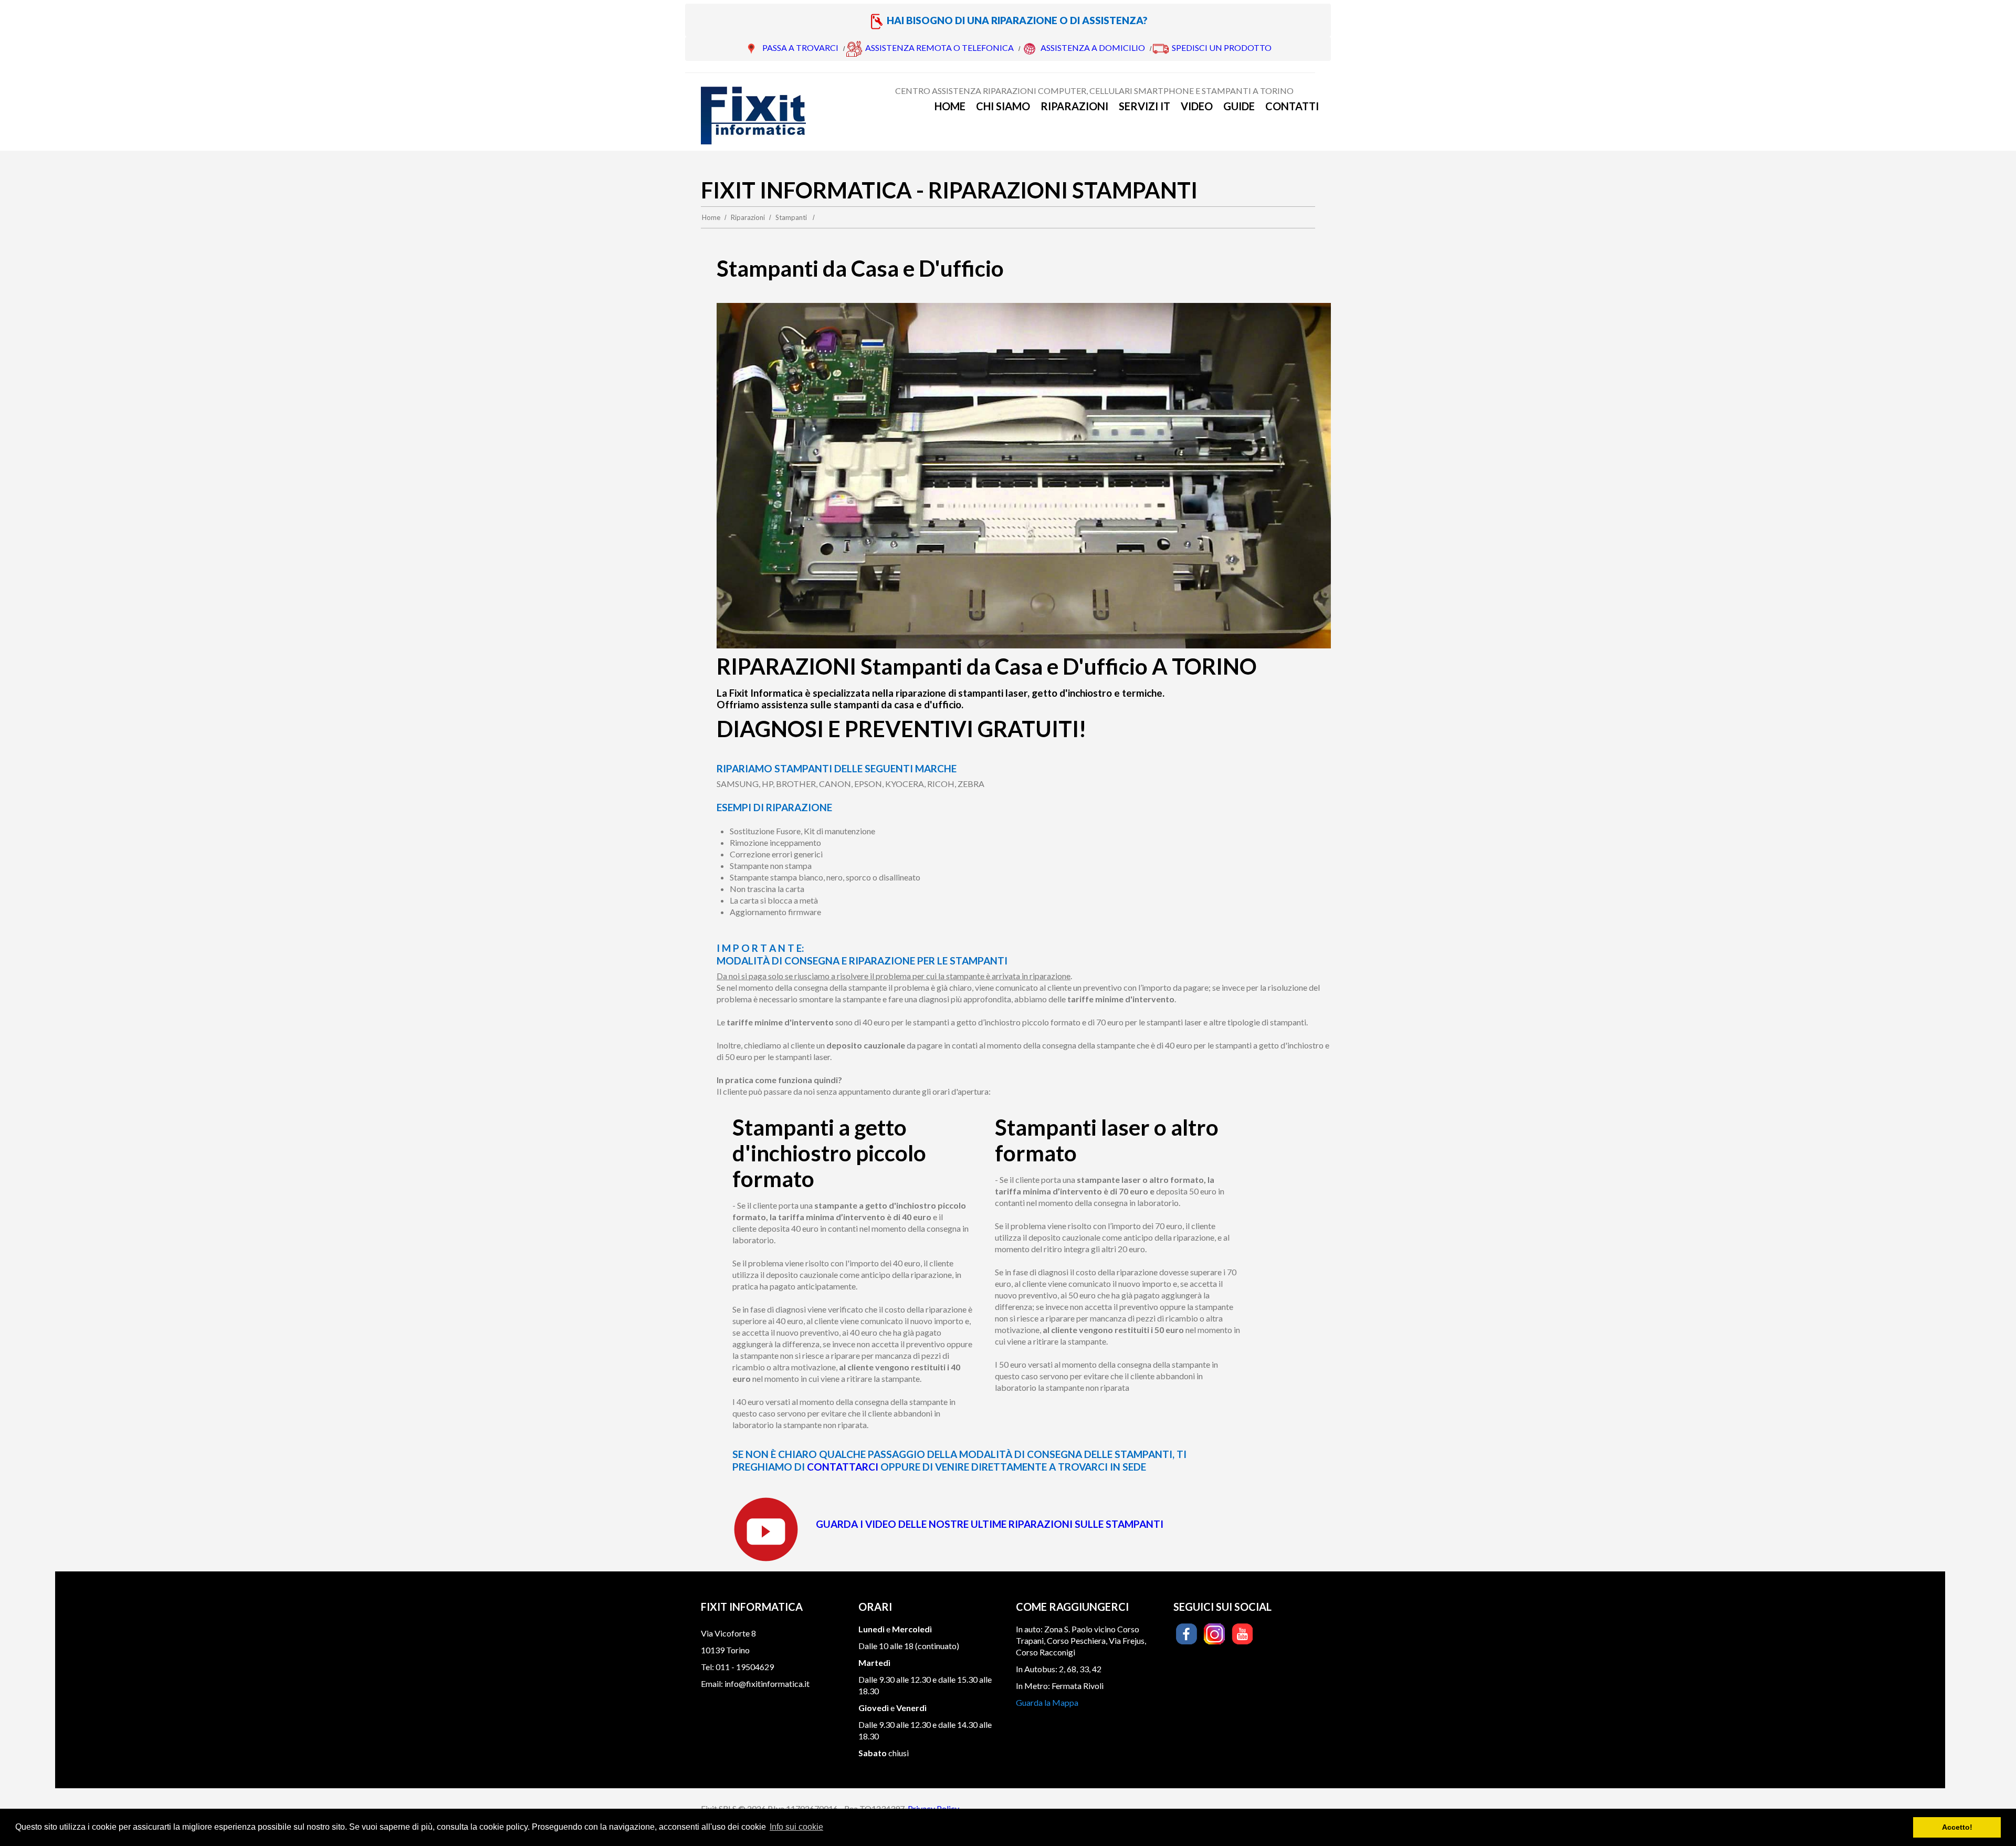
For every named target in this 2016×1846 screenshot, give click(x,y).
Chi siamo (1003, 106)
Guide (1239, 106)
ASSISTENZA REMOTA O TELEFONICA (939, 48)
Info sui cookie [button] (796, 1827)
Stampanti (791, 217)
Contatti (1292, 106)
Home (950, 106)
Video (1197, 106)
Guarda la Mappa (1047, 1702)
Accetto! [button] (1957, 1827)
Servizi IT (1144, 106)
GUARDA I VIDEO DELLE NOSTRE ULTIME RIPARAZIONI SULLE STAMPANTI (990, 1524)
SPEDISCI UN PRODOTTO (1222, 48)
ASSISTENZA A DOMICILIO (1093, 48)
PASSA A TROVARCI (800, 48)
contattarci (844, 1467)
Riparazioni (1074, 106)
